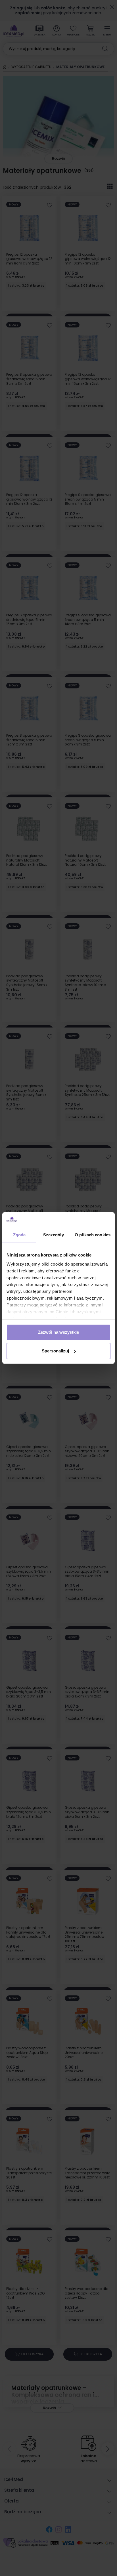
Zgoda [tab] (19, 1235)
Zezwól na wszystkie (58, 1332)
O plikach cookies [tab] (93, 1235)
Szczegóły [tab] (54, 1235)
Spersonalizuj (55, 1351)
